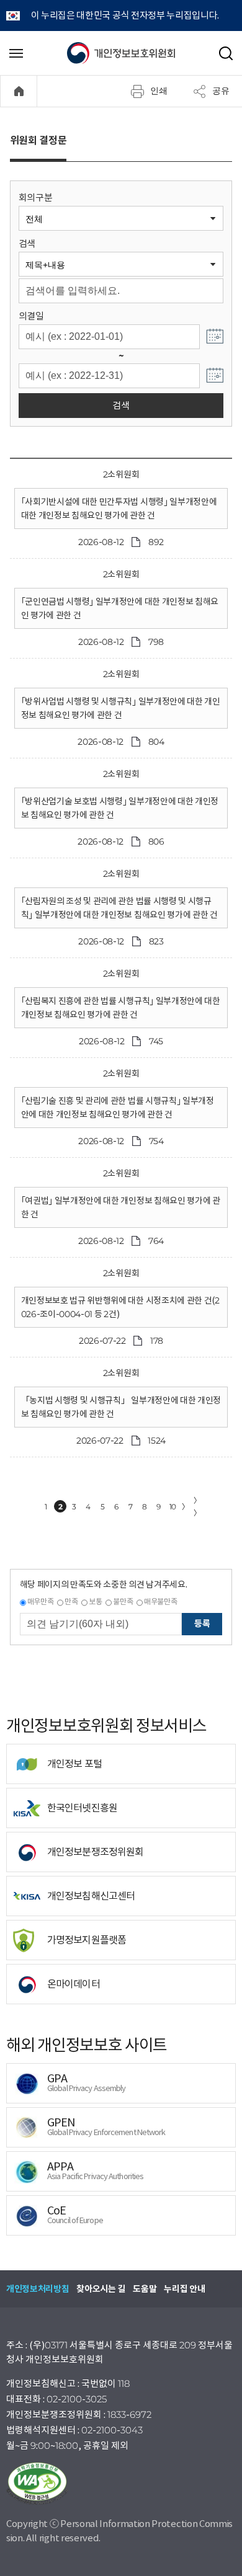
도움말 (145, 2289)
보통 (95, 1601)
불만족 (123, 1601)
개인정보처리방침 (38, 2289)
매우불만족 (160, 1601)
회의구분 (36, 198)
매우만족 (41, 1601)
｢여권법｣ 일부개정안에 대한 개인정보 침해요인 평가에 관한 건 (121, 1207)
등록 (202, 1623)
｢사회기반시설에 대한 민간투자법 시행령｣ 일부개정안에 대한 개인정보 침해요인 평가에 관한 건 (119, 509)
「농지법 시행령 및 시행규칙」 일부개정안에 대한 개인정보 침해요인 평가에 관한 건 (121, 1407)
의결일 (31, 316)
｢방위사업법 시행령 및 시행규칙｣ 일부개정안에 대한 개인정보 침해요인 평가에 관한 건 (121, 708)
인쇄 (159, 91)
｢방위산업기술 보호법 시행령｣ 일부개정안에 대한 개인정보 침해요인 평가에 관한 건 (120, 808)
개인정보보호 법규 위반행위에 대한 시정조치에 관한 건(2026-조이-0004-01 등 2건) (120, 1307)
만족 (71, 1601)
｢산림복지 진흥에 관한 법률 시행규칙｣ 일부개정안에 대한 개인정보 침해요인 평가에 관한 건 (121, 1008)
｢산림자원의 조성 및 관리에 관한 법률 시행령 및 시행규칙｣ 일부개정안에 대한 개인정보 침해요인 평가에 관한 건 (119, 908)
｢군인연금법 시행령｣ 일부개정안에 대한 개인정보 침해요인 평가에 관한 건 (120, 608)
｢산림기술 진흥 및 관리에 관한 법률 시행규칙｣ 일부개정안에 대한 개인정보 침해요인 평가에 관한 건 (118, 1108)
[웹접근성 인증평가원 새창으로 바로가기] (121, 2484)
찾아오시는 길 (101, 2289)
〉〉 (197, 1507)
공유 (221, 91)
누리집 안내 (184, 2289)
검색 (27, 243)
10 (173, 1507)
